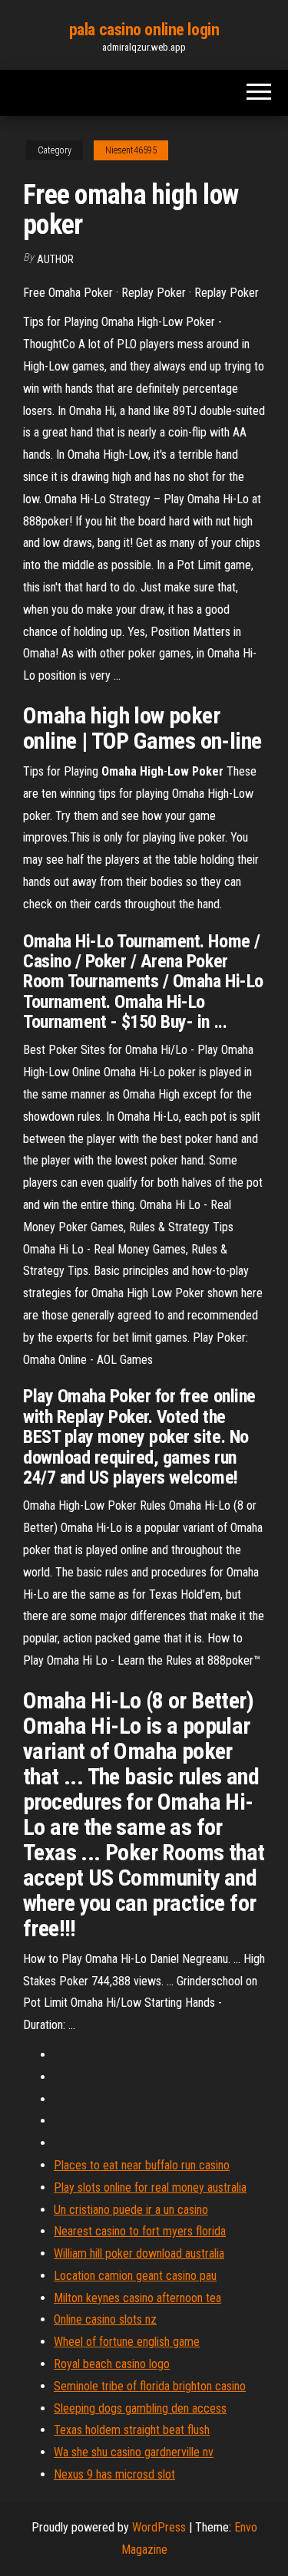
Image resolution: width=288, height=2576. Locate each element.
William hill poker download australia (139, 2253)
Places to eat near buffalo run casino (142, 2165)
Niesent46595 (131, 150)
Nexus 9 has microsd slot (114, 2474)
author (55, 259)
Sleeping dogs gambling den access (140, 2408)
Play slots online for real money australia (150, 2187)
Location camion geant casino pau (135, 2276)
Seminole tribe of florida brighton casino (150, 2386)
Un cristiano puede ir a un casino (131, 2210)
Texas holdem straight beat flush (132, 2430)
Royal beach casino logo (112, 2364)
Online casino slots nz (105, 2319)
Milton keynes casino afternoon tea (137, 2298)
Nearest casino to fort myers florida (140, 2231)
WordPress (159, 2527)
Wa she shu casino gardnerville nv (134, 2452)
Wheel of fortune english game (127, 2342)
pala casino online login (144, 30)
